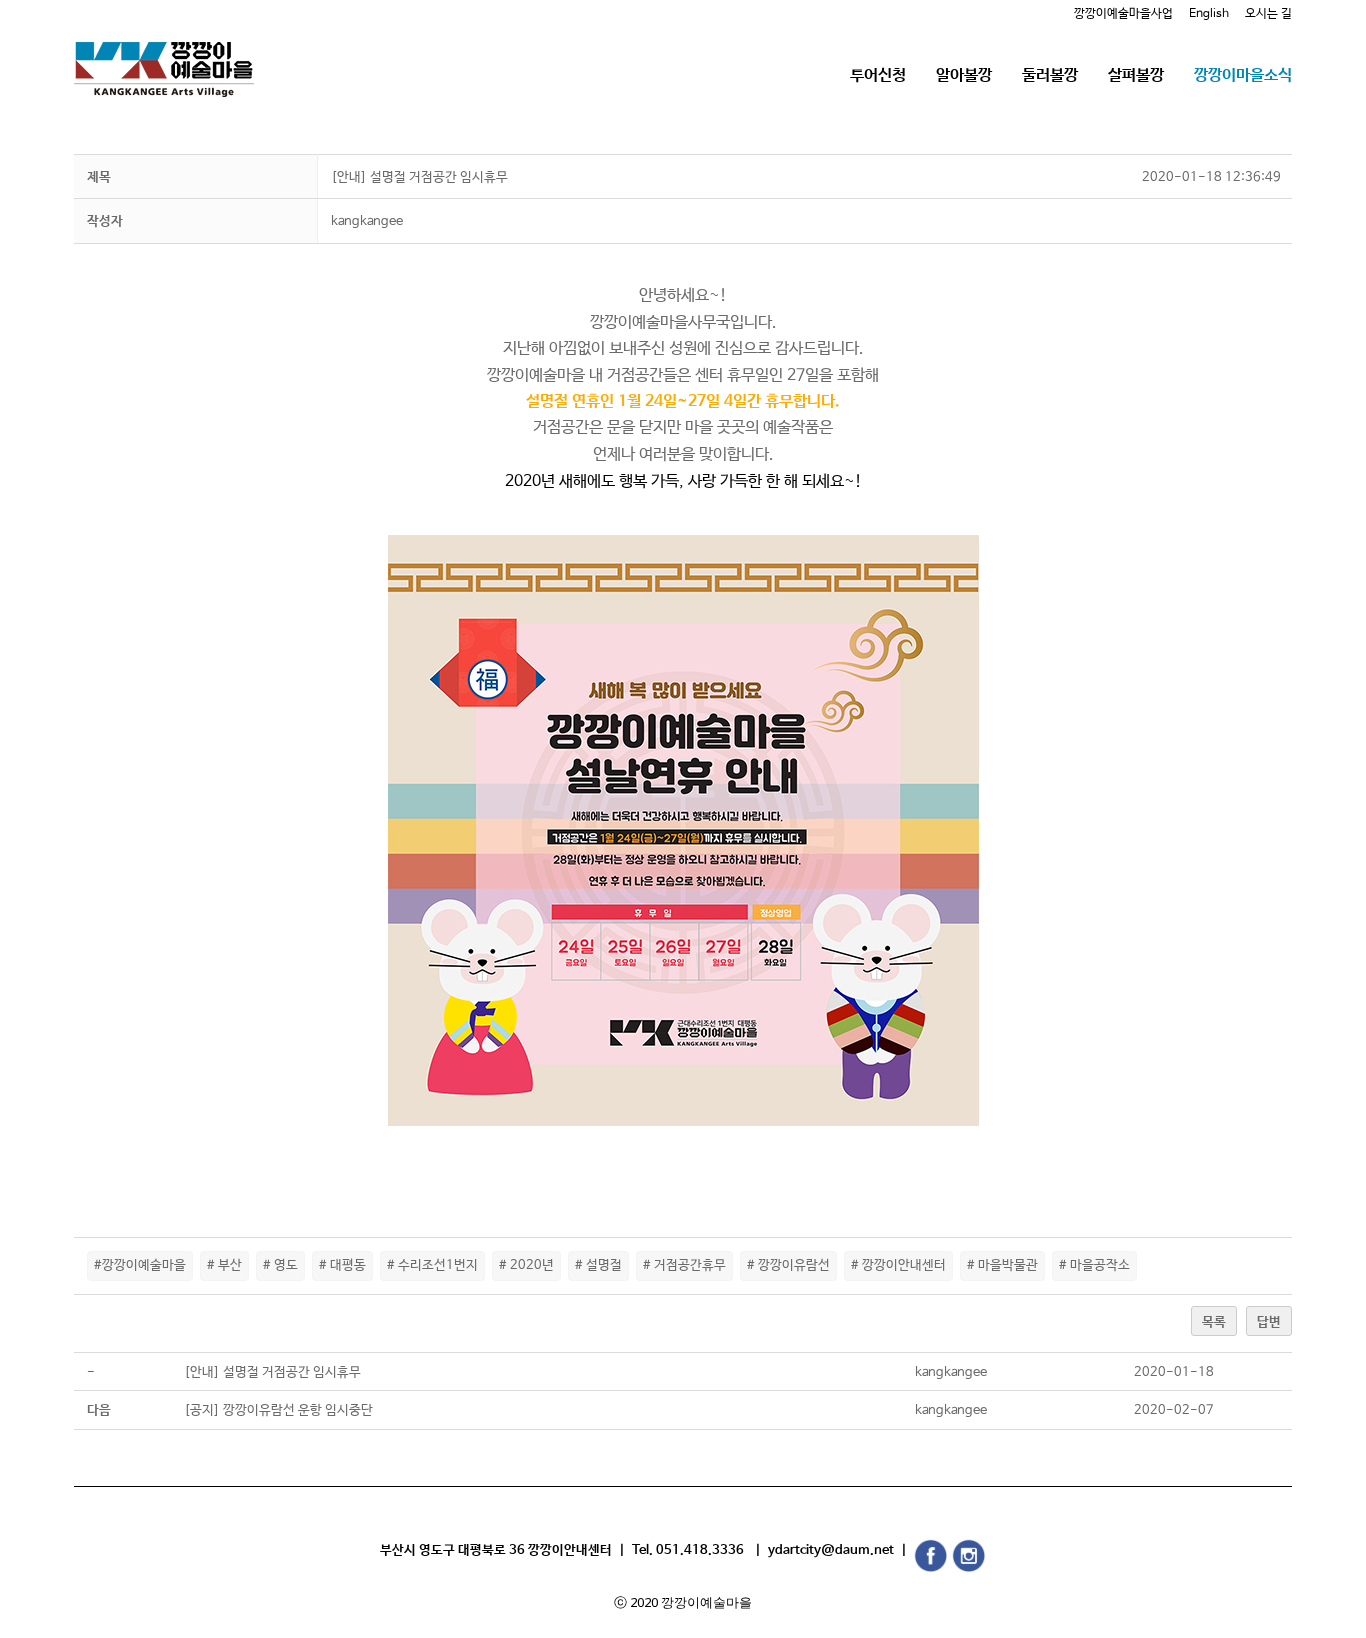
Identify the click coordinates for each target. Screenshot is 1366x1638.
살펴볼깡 (1136, 75)
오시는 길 (1268, 14)
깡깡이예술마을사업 (1123, 14)
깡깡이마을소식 (1243, 75)
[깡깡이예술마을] (164, 54)
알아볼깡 (964, 75)
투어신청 (878, 75)
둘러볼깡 (1050, 75)
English (1209, 14)
